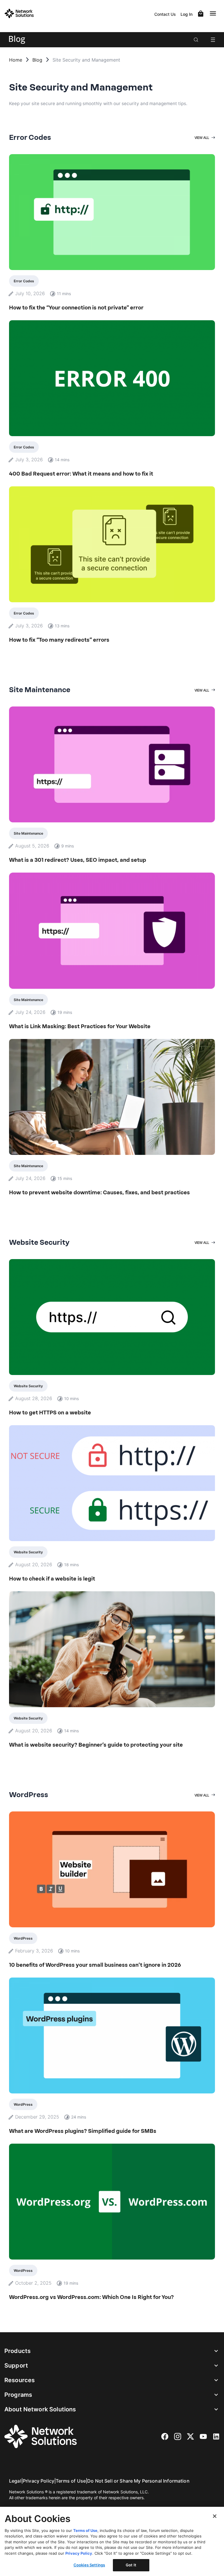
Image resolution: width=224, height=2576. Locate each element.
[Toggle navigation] (214, 13)
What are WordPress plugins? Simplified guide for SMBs (83, 2131)
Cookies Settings (89, 2565)
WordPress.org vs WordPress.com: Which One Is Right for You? (91, 2297)
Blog (37, 60)
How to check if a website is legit (52, 1579)
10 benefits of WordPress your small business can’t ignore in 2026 (95, 1965)
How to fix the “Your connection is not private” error (76, 308)
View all (202, 138)
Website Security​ (28, 1386)
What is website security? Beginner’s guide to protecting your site (96, 1745)
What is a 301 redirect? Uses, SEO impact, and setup (78, 860)
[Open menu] (213, 40)
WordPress (23, 1938)
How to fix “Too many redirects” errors (59, 640)
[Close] (215, 2516)
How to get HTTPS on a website (50, 1413)
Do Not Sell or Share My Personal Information (138, 2481)
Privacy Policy (38, 2481)
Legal (15, 2481)
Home (16, 60)
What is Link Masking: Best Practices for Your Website (80, 1026)
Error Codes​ (24, 281)
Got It (131, 2565)
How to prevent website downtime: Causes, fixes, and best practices (99, 1193)
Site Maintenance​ (28, 833)
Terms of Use (71, 2481)
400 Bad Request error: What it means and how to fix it (81, 474)
